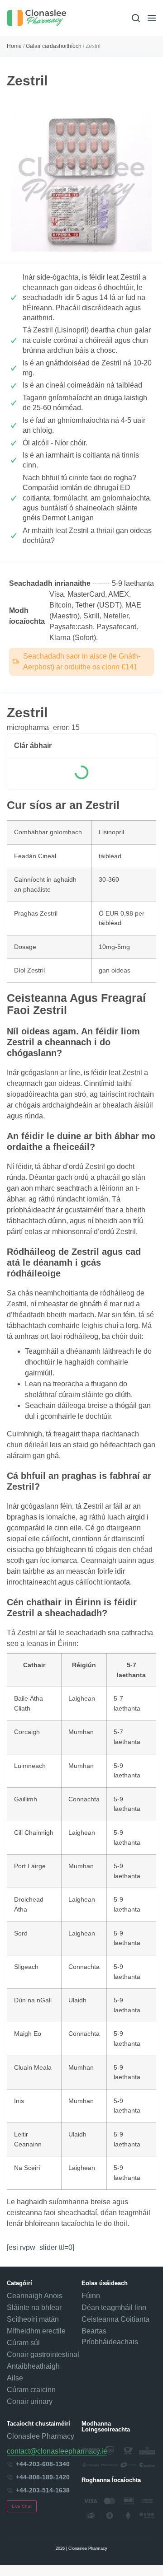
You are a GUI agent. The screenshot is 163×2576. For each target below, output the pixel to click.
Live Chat (22, 2506)
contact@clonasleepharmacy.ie (57, 2451)
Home (14, 46)
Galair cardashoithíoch (54, 46)
